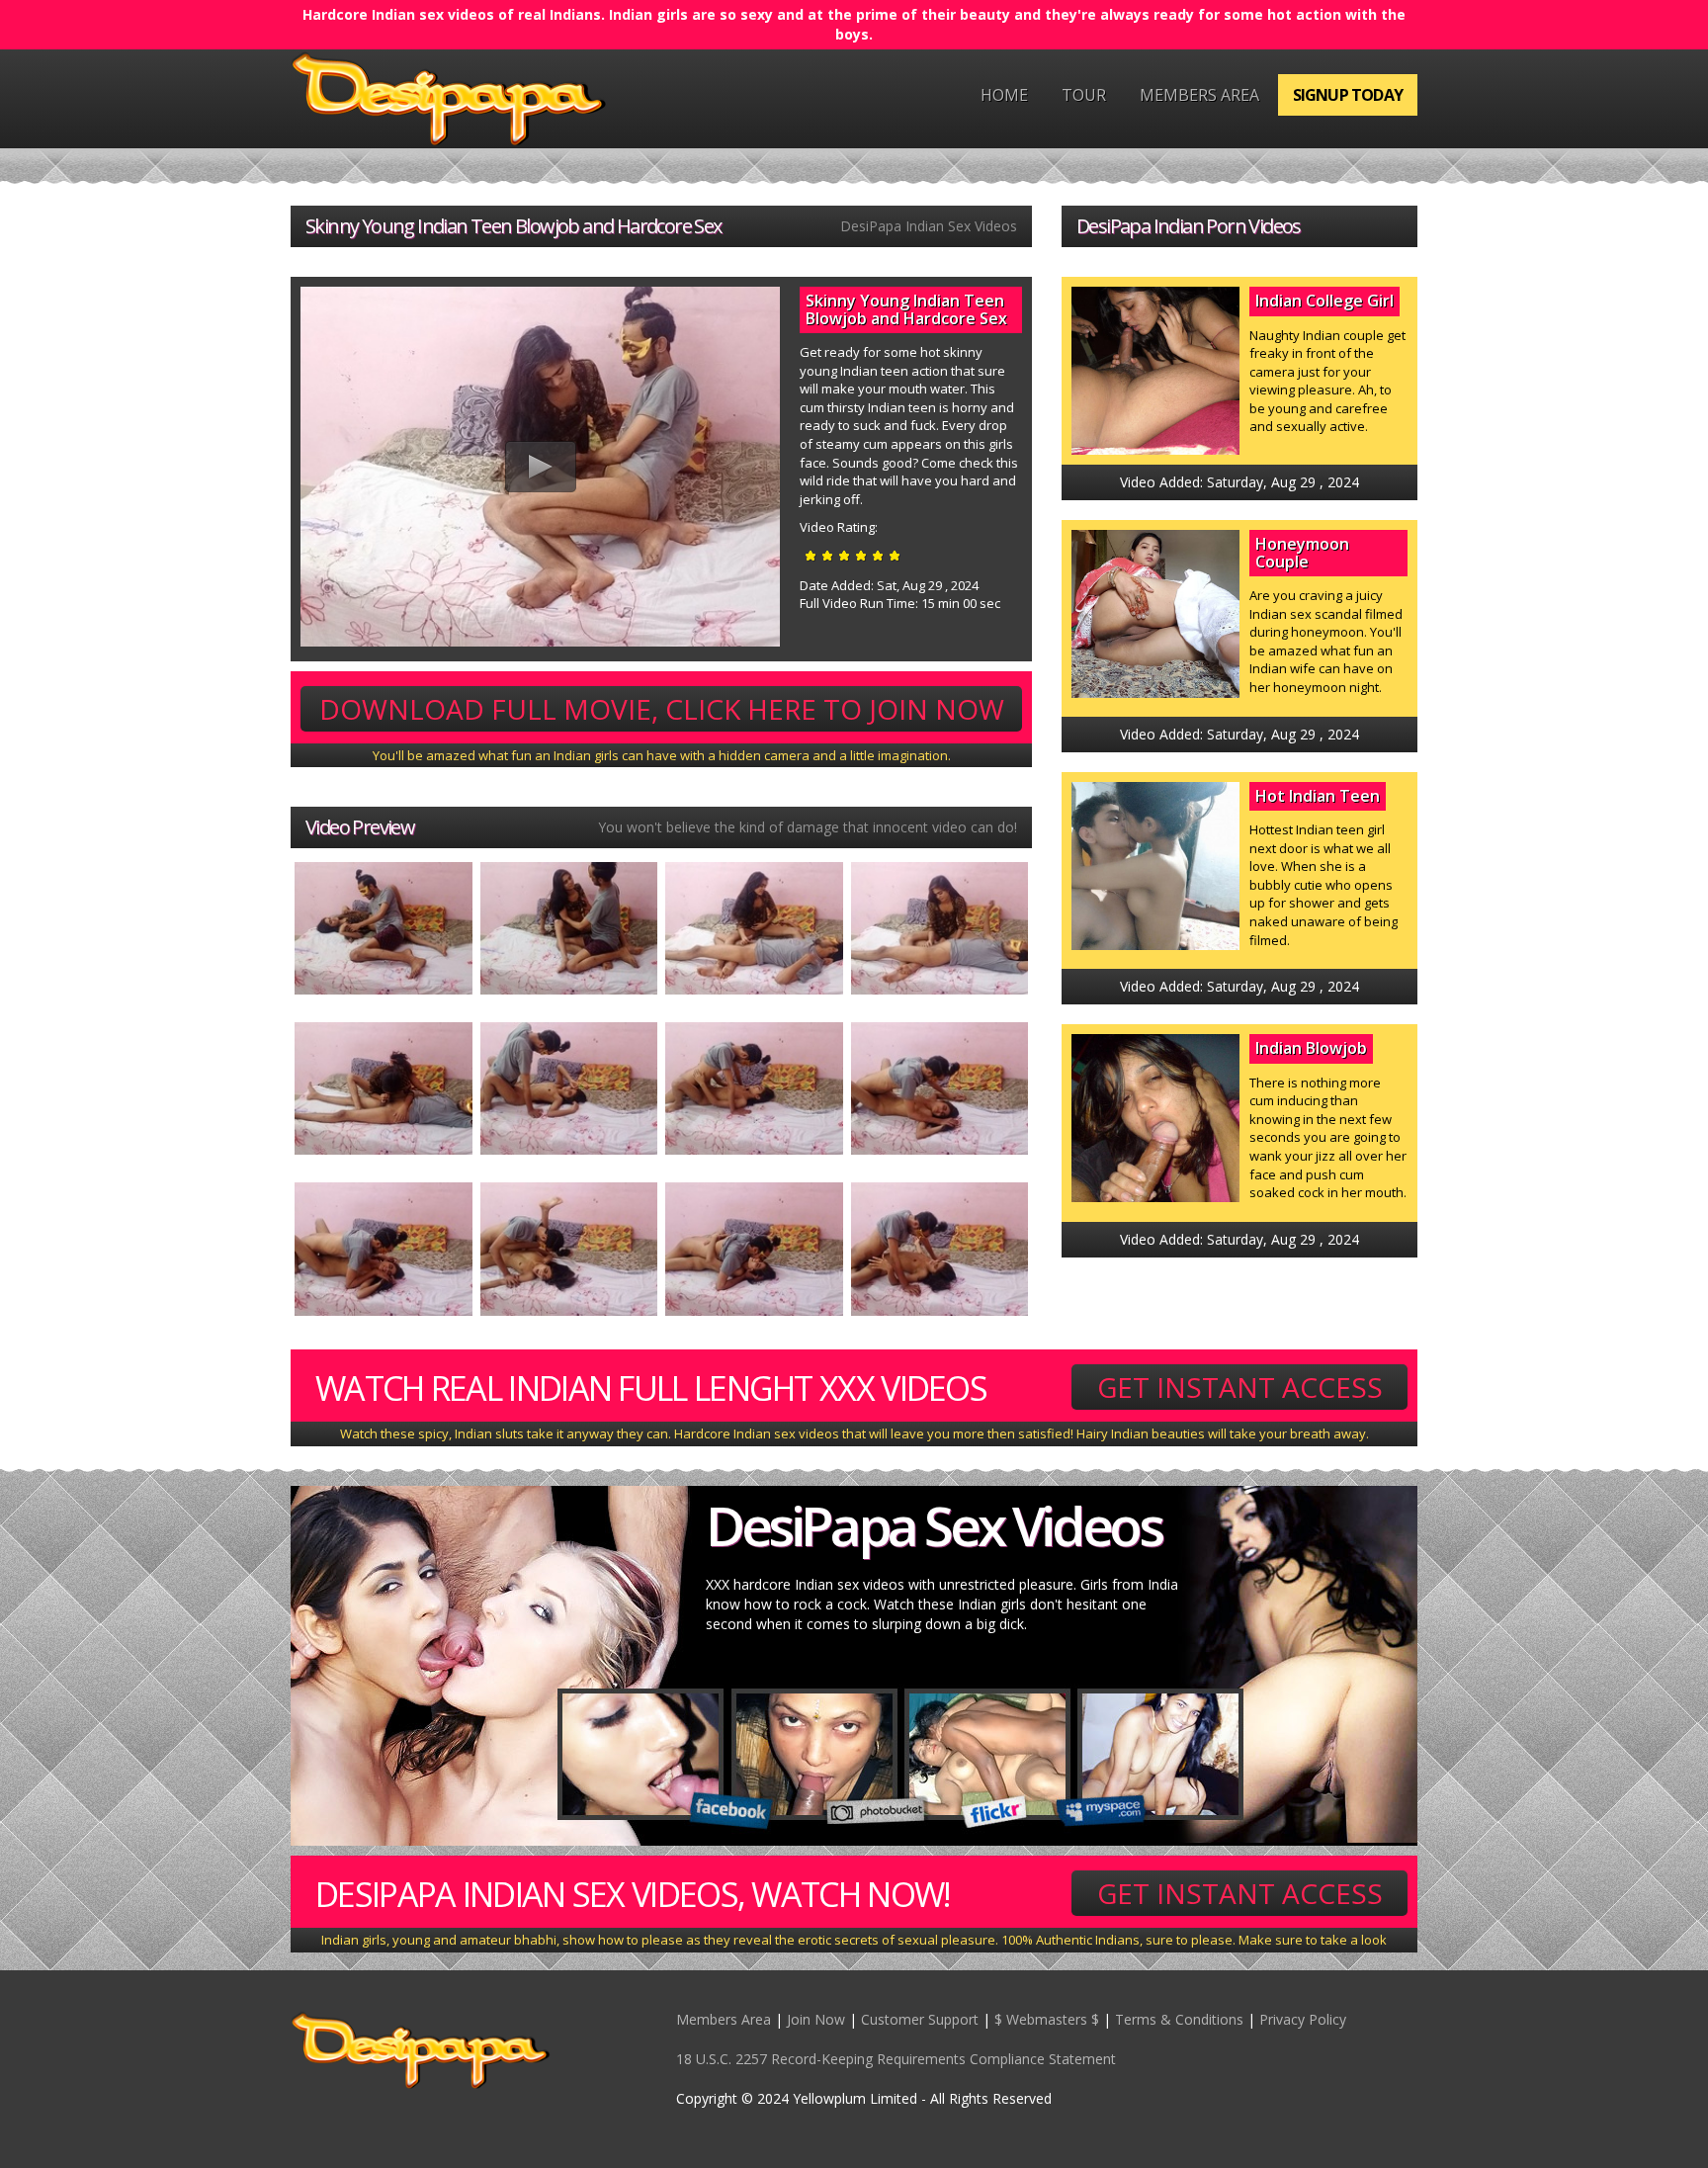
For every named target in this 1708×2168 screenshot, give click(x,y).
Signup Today (1348, 95)
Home (1004, 95)
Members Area (1199, 95)
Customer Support (920, 2019)
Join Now (816, 2019)
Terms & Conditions (1179, 2019)
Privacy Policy (1303, 2019)
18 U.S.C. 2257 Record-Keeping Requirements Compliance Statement (896, 2059)
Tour (1084, 95)
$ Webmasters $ (1047, 2019)
